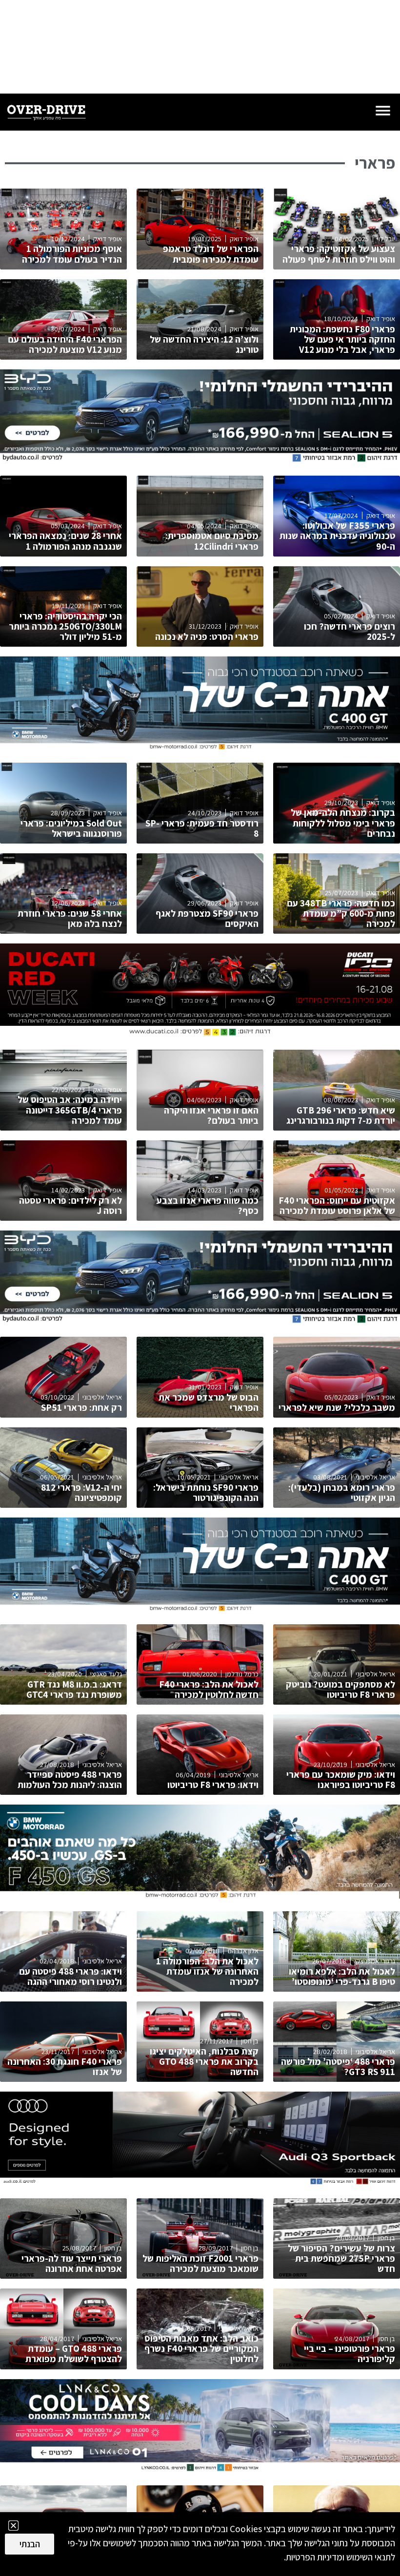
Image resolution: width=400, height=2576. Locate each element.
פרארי (375, 163)
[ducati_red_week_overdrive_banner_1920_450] (200, 1034)
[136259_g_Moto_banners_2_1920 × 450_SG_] (200, 1896)
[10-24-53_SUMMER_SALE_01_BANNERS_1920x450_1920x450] (200, 2470)
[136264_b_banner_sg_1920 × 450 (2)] (200, 747)
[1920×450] (200, 460)
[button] (13, 2526)
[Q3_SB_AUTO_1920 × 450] (200, 2183)
